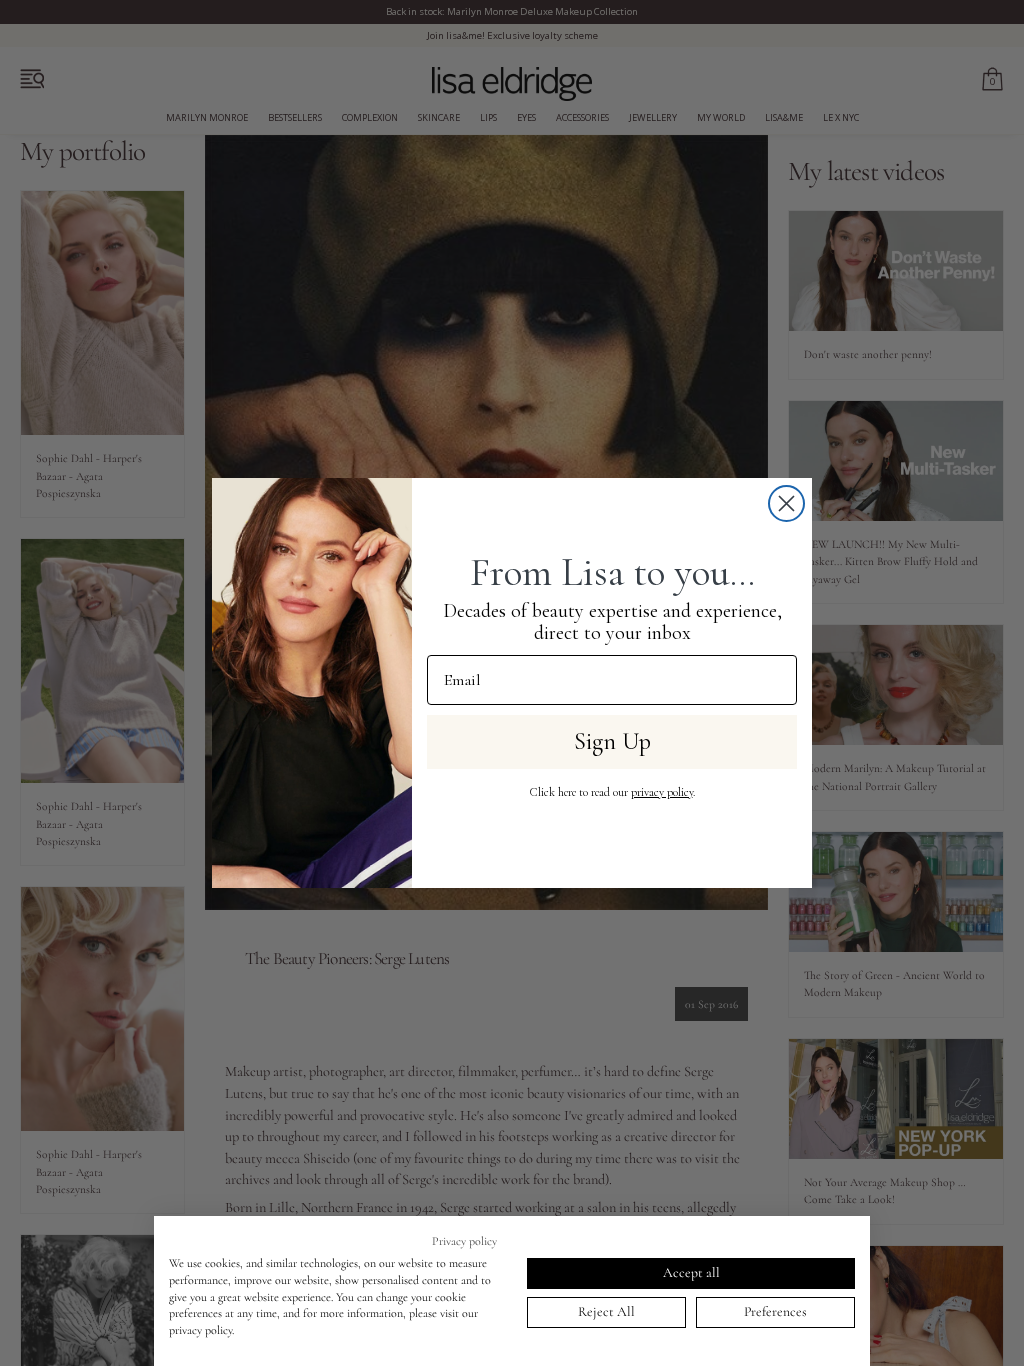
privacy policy (662, 792)
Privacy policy (464, 1241)
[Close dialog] (786, 503)
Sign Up (612, 741)
